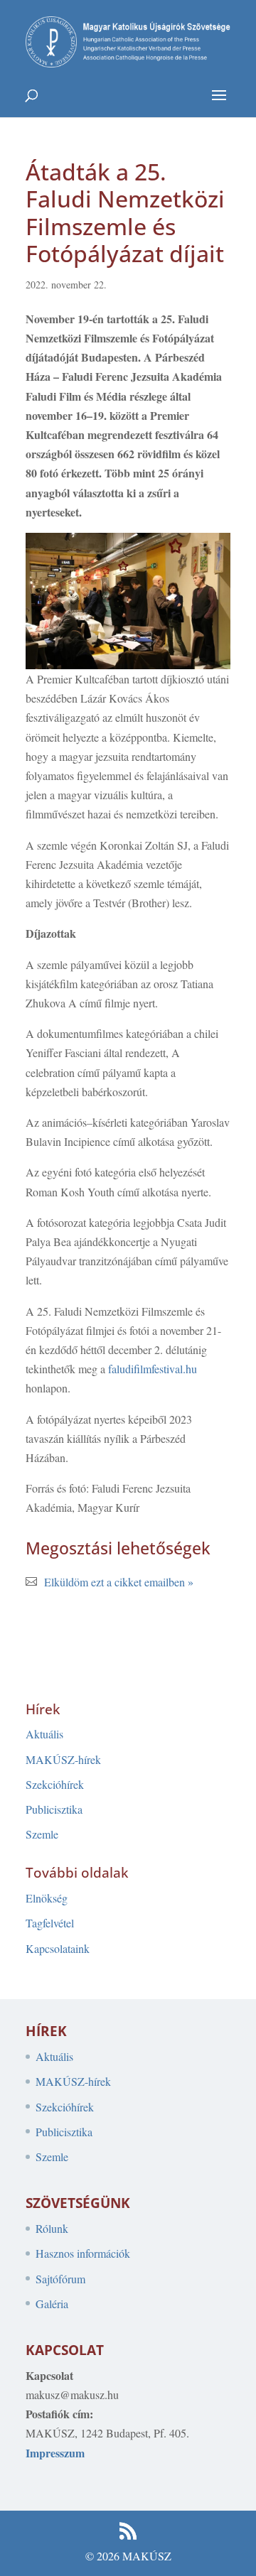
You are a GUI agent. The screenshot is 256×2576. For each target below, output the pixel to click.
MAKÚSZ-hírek (63, 1759)
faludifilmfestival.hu (153, 1369)
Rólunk (52, 2228)
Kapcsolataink (58, 1948)
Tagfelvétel (50, 1923)
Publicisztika (54, 1809)
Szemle (42, 1834)
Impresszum (55, 2453)
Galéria (52, 2304)
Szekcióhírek (55, 1784)
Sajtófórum (60, 2279)
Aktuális (44, 1734)
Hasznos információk (83, 2253)
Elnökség (47, 1898)
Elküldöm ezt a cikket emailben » (119, 1582)
